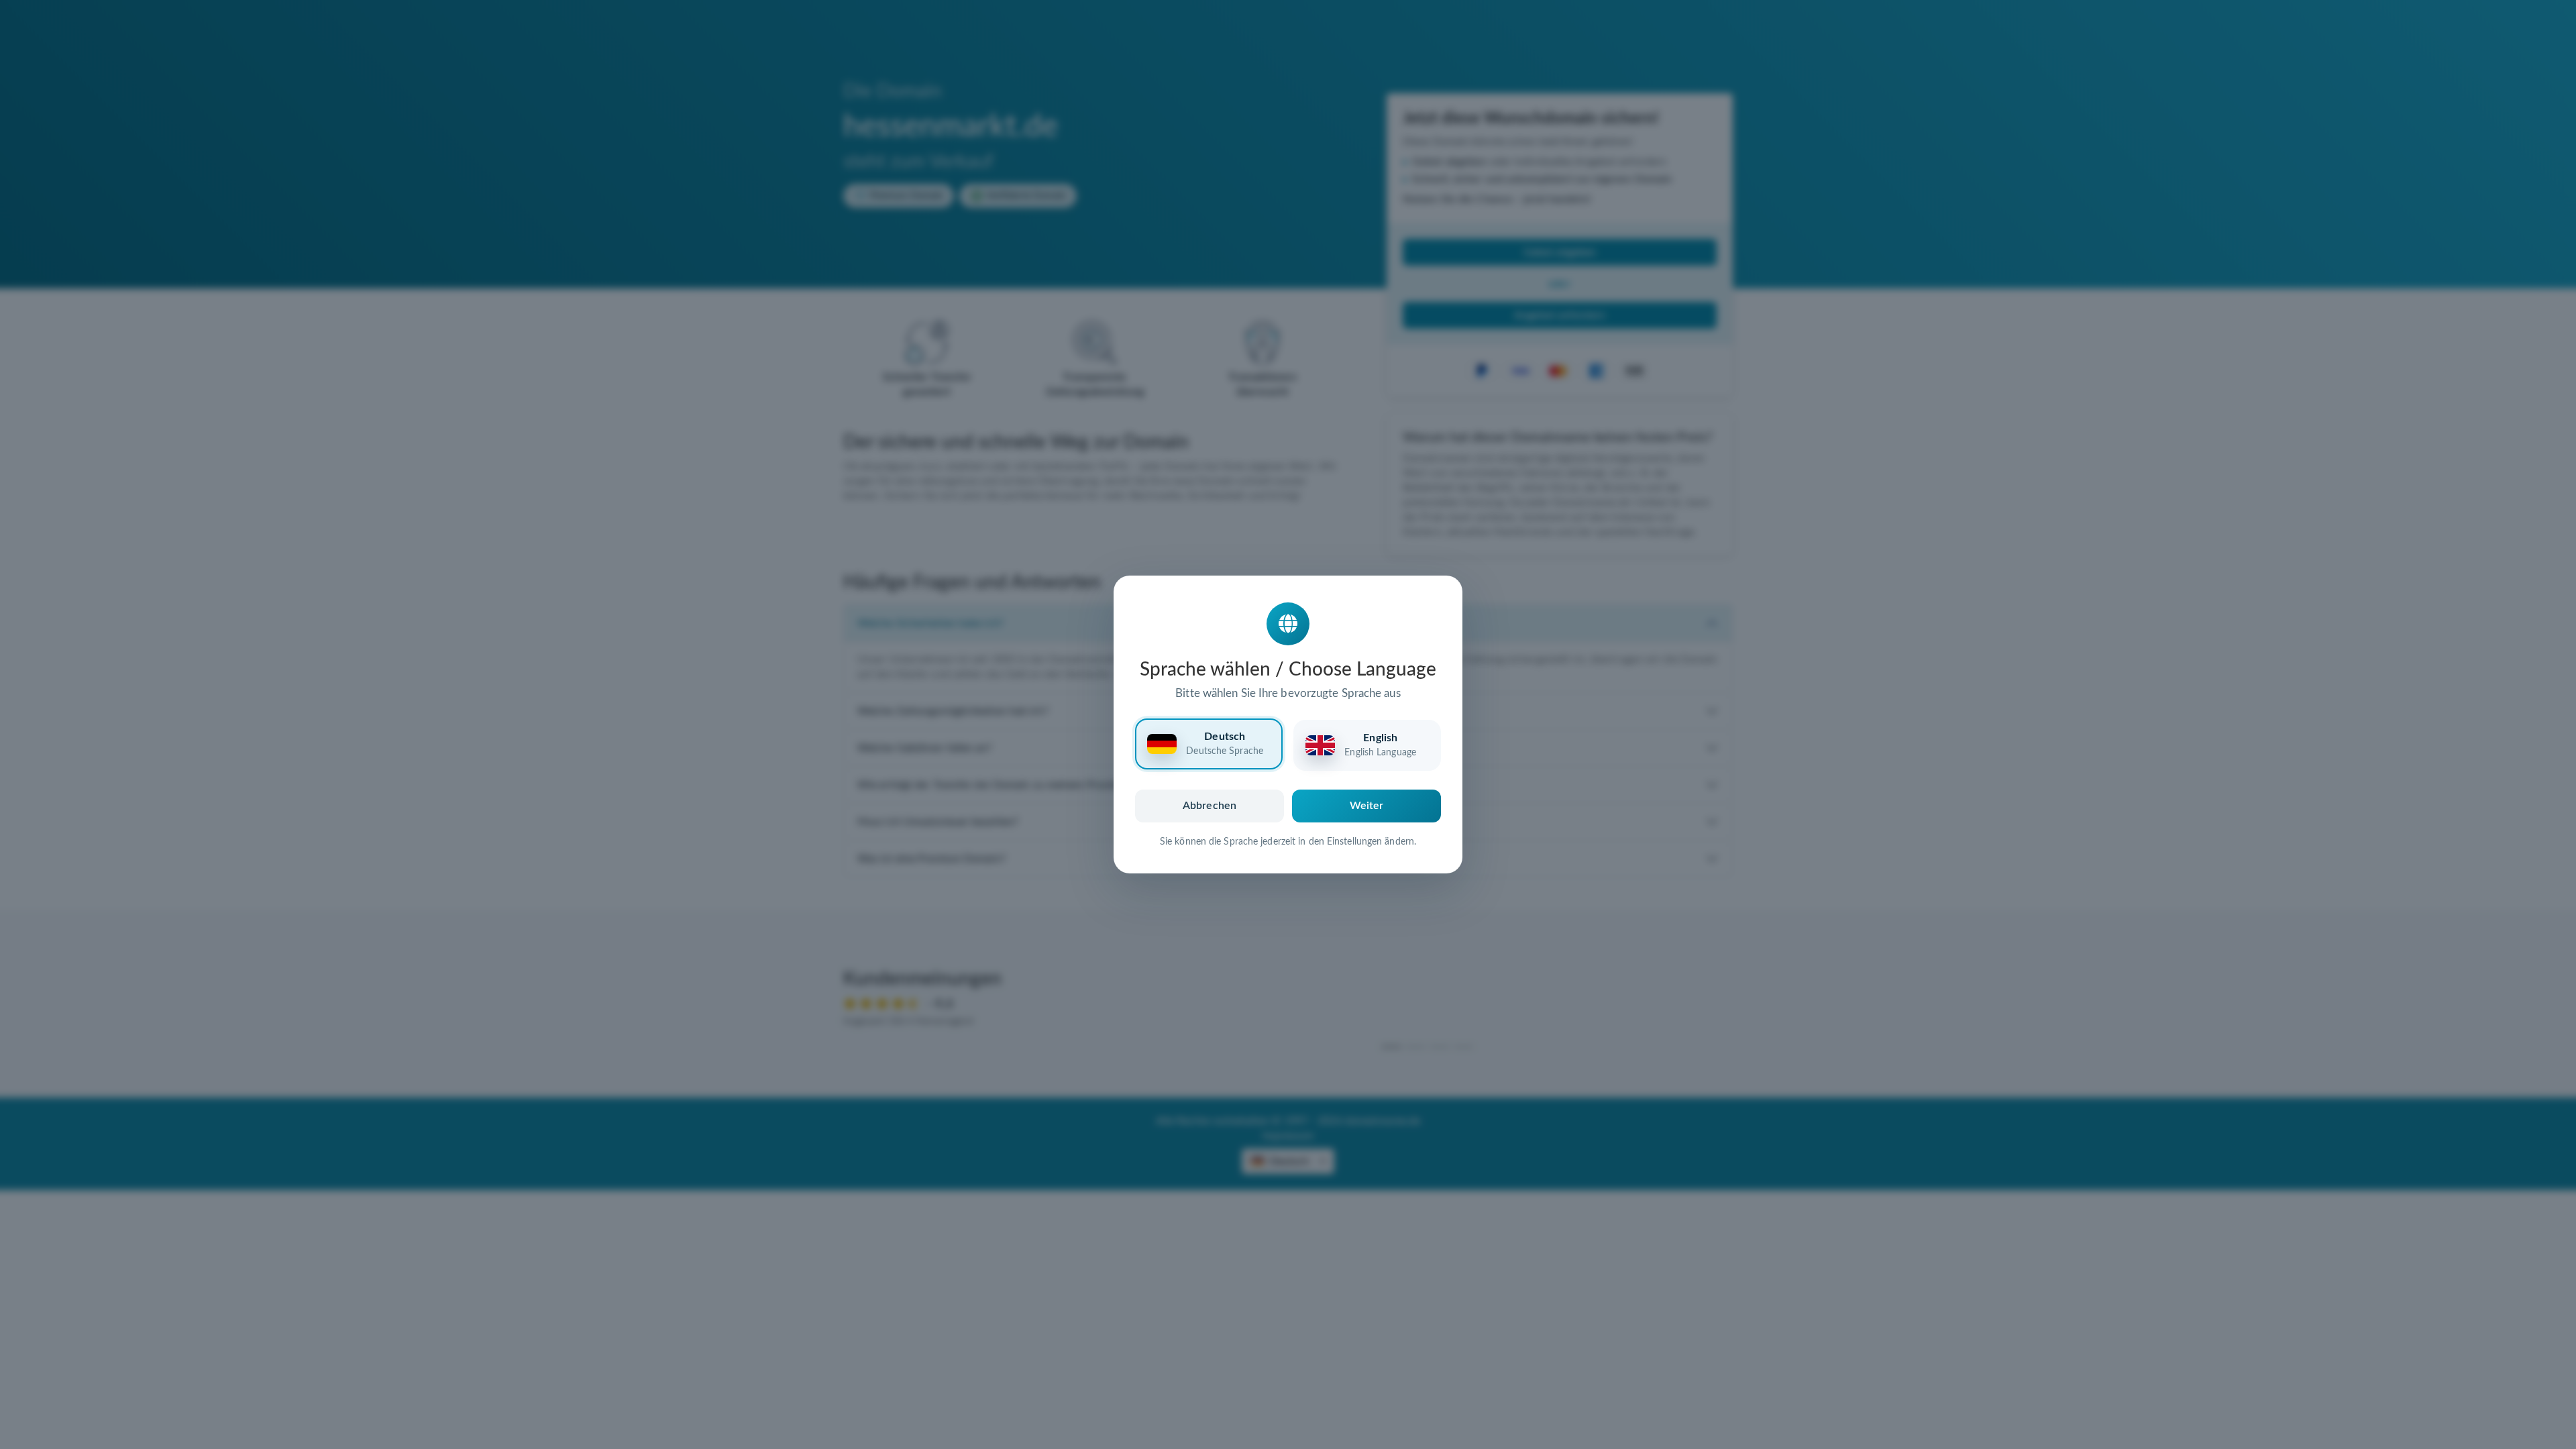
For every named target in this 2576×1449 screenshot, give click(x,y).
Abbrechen (1210, 806)
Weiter (1367, 806)
